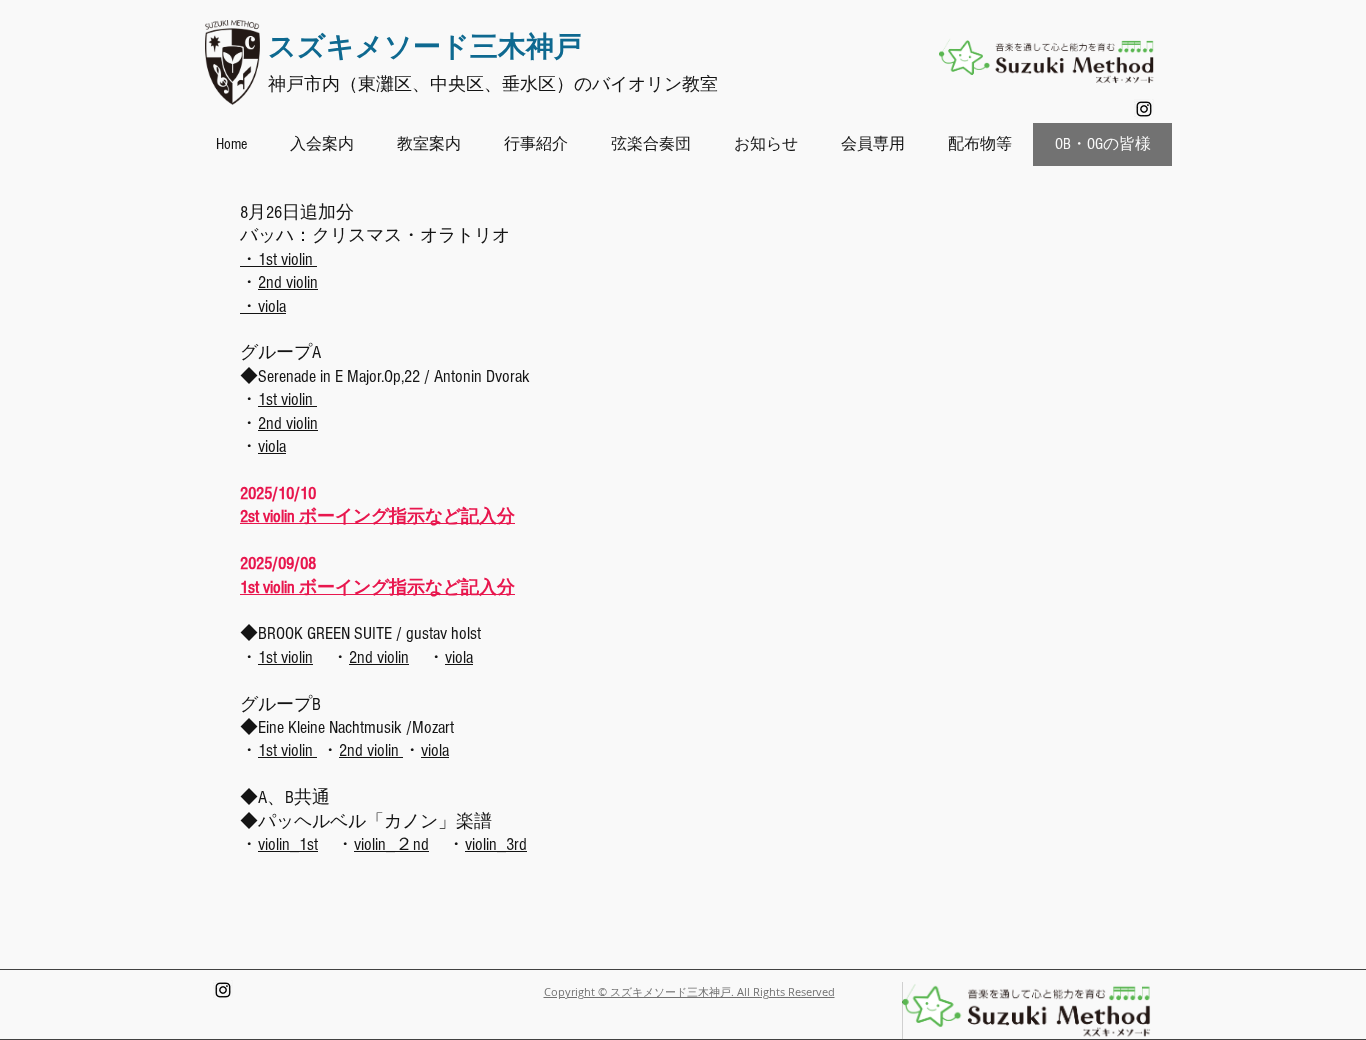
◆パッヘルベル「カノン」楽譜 (366, 821)
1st (269, 657)
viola (272, 446)
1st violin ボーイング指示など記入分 (377, 587)
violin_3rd (496, 844)
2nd (363, 657)
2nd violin (288, 282)
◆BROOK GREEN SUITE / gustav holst (360, 633)
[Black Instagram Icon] (1144, 109)
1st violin (287, 399)
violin (297, 657)
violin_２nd (391, 844)
